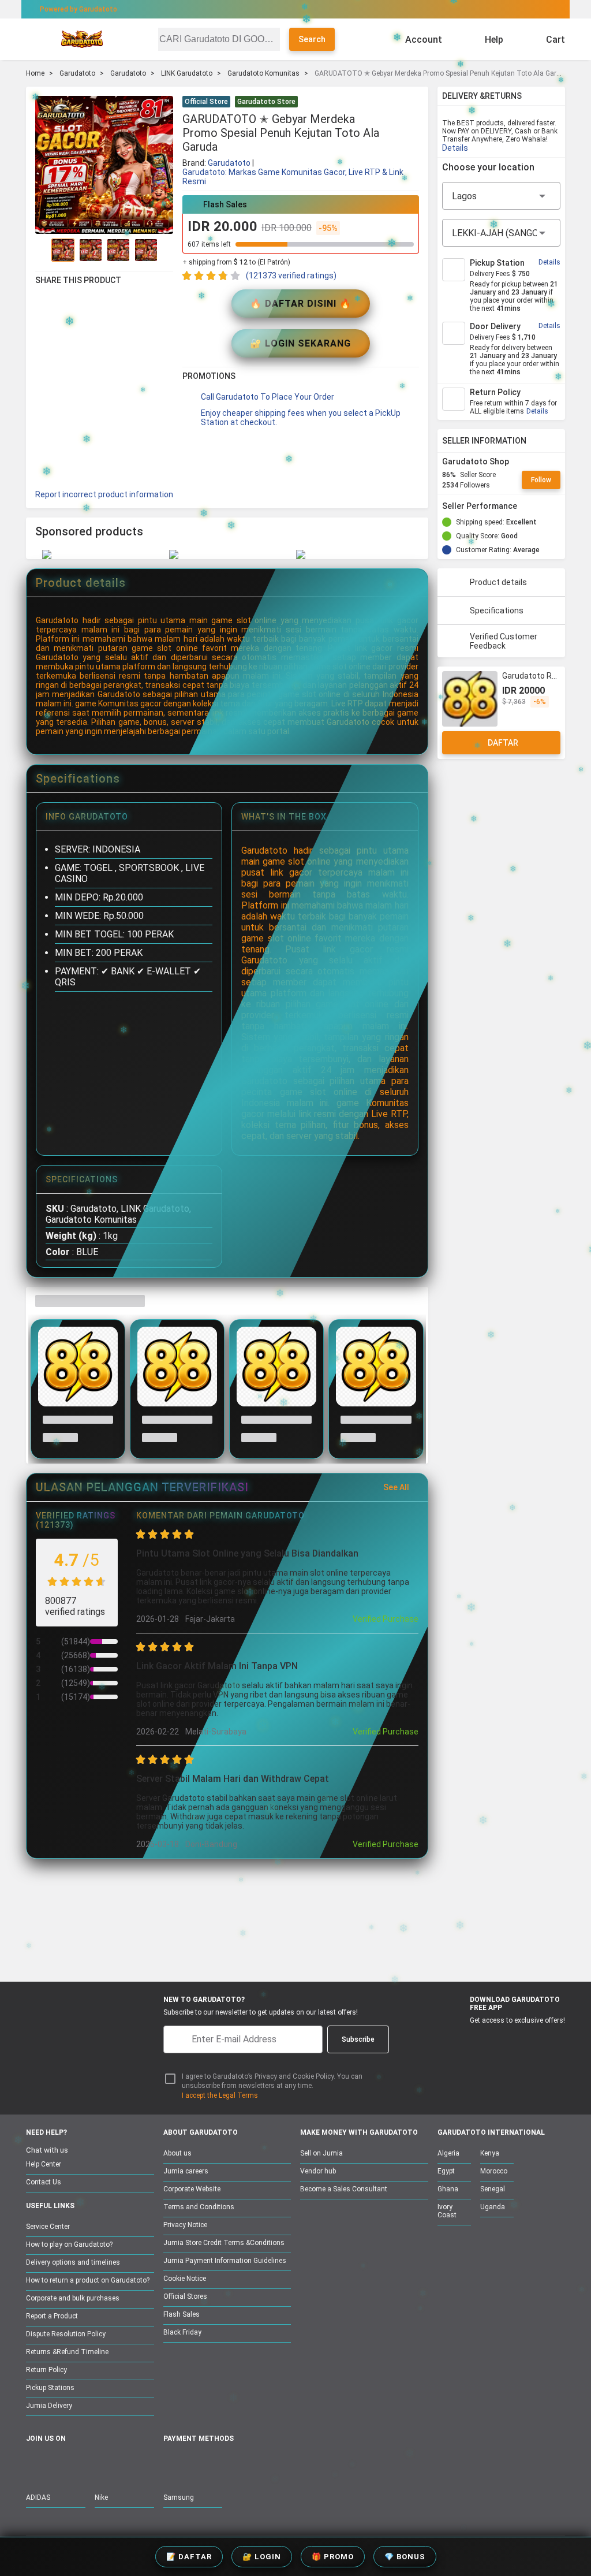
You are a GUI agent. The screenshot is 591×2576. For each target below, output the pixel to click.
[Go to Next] (166, 250)
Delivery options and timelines (73, 2262)
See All (396, 1487)
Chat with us (47, 2150)
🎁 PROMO (333, 2557)
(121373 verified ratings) (291, 276)
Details (455, 148)
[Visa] (225, 2464)
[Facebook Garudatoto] (33, 2464)
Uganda (493, 2207)
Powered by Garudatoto (78, 9)
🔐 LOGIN (262, 2557)
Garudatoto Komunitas (263, 73)
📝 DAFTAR (189, 2557)
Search (312, 39)
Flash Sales (182, 2314)
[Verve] (256, 2464)
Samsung (179, 2497)
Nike (101, 2497)
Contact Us (44, 2182)
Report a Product (52, 2316)
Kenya (490, 2153)
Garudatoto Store (266, 102)
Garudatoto (77, 73)
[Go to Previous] (42, 250)
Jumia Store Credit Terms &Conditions (224, 2243)
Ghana (448, 2189)
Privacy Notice (185, 2225)
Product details (498, 582)
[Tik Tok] (130, 2464)
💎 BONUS (405, 2557)
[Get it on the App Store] (459, 2039)
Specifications (497, 611)
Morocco (494, 2171)
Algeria (448, 2153)
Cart (556, 40)
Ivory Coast (447, 2211)
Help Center (44, 2164)
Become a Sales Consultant (344, 2189)
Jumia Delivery (49, 2406)
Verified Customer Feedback (504, 641)
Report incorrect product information (104, 494)
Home (35, 73)
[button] (412, 103)
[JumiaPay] (285, 9)
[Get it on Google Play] (514, 2039)
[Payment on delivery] (170, 2464)
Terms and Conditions (199, 2207)
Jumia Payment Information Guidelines (225, 2261)
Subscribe (358, 2039)
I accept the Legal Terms (220, 2095)
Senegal (493, 2189)
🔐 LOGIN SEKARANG (300, 343)
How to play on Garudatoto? (69, 2244)
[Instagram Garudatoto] (82, 2464)
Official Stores (185, 2296)
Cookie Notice (185, 2279)
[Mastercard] (197, 2464)
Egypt (446, 2171)
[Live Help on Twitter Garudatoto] (106, 2464)
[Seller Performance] (526, 506)
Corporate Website (192, 2189)
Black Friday (182, 2332)
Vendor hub (318, 2171)
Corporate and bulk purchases (73, 2298)
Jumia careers (186, 2171)
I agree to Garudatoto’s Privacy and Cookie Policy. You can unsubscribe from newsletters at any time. (272, 2081)
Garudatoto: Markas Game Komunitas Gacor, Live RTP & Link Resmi (293, 177)
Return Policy (46, 2370)
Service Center (48, 2227)
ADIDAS (38, 2497)
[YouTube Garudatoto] (58, 2464)
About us (177, 2153)
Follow (541, 480)
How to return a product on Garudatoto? (88, 2280)
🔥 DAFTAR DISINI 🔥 (301, 304)
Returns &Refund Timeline (67, 2352)
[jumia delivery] (334, 9)
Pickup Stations (50, 2388)
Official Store (206, 102)
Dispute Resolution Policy (66, 2334)
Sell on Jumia (321, 2153)
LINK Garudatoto (187, 73)
